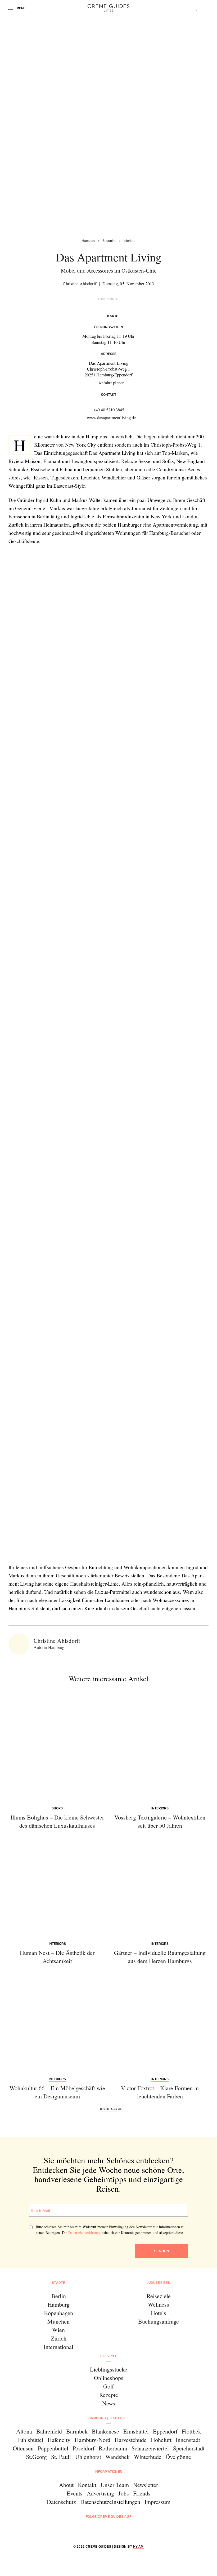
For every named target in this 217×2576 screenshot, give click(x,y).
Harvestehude (131, 2440)
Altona (24, 2431)
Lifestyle (108, 2356)
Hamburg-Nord (92, 2440)
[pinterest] (115, 2531)
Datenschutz (61, 2502)
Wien (58, 2330)
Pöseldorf (83, 2448)
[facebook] (88, 2531)
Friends (142, 2493)
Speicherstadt (189, 2448)
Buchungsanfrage (159, 2321)
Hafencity (59, 2440)
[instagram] (102, 2531)
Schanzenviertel (150, 2448)
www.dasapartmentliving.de (111, 418)
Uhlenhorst (88, 2457)
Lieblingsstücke (109, 2369)
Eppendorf (165, 2431)
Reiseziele (159, 2296)
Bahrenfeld (49, 2431)
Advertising (100, 2493)
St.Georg (36, 2457)
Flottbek (191, 2431)
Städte (58, 2283)
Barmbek (77, 2431)
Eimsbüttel (136, 2431)
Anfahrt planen (111, 383)
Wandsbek (117, 2457)
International (58, 2347)
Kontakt (87, 2485)
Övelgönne (178, 2457)
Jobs (124, 2493)
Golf (108, 2386)
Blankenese (105, 2431)
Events (75, 2493)
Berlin (59, 2296)
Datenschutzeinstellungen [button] (110, 2502)
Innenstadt (188, 2440)
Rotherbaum (113, 2448)
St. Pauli (61, 2457)
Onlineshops (109, 2378)
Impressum (157, 2502)
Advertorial (108, 299)
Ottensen (23, 2448)
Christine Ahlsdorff (80, 284)
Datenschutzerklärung (84, 2233)
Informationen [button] (109, 2472)
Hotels (159, 2313)
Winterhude (148, 2457)
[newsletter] (129, 2531)
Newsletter (146, 2485)
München (58, 2321)
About (66, 2485)
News (109, 2403)
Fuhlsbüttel (30, 2440)
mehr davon (111, 2108)
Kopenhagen (58, 2313)
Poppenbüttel (53, 2448)
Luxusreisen (159, 2283)
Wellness (159, 2304)
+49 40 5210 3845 (109, 410)
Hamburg (59, 2304)
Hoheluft (161, 2440)
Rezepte (109, 2395)
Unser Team (115, 2485)
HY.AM (138, 2547)
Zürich (59, 2338)
